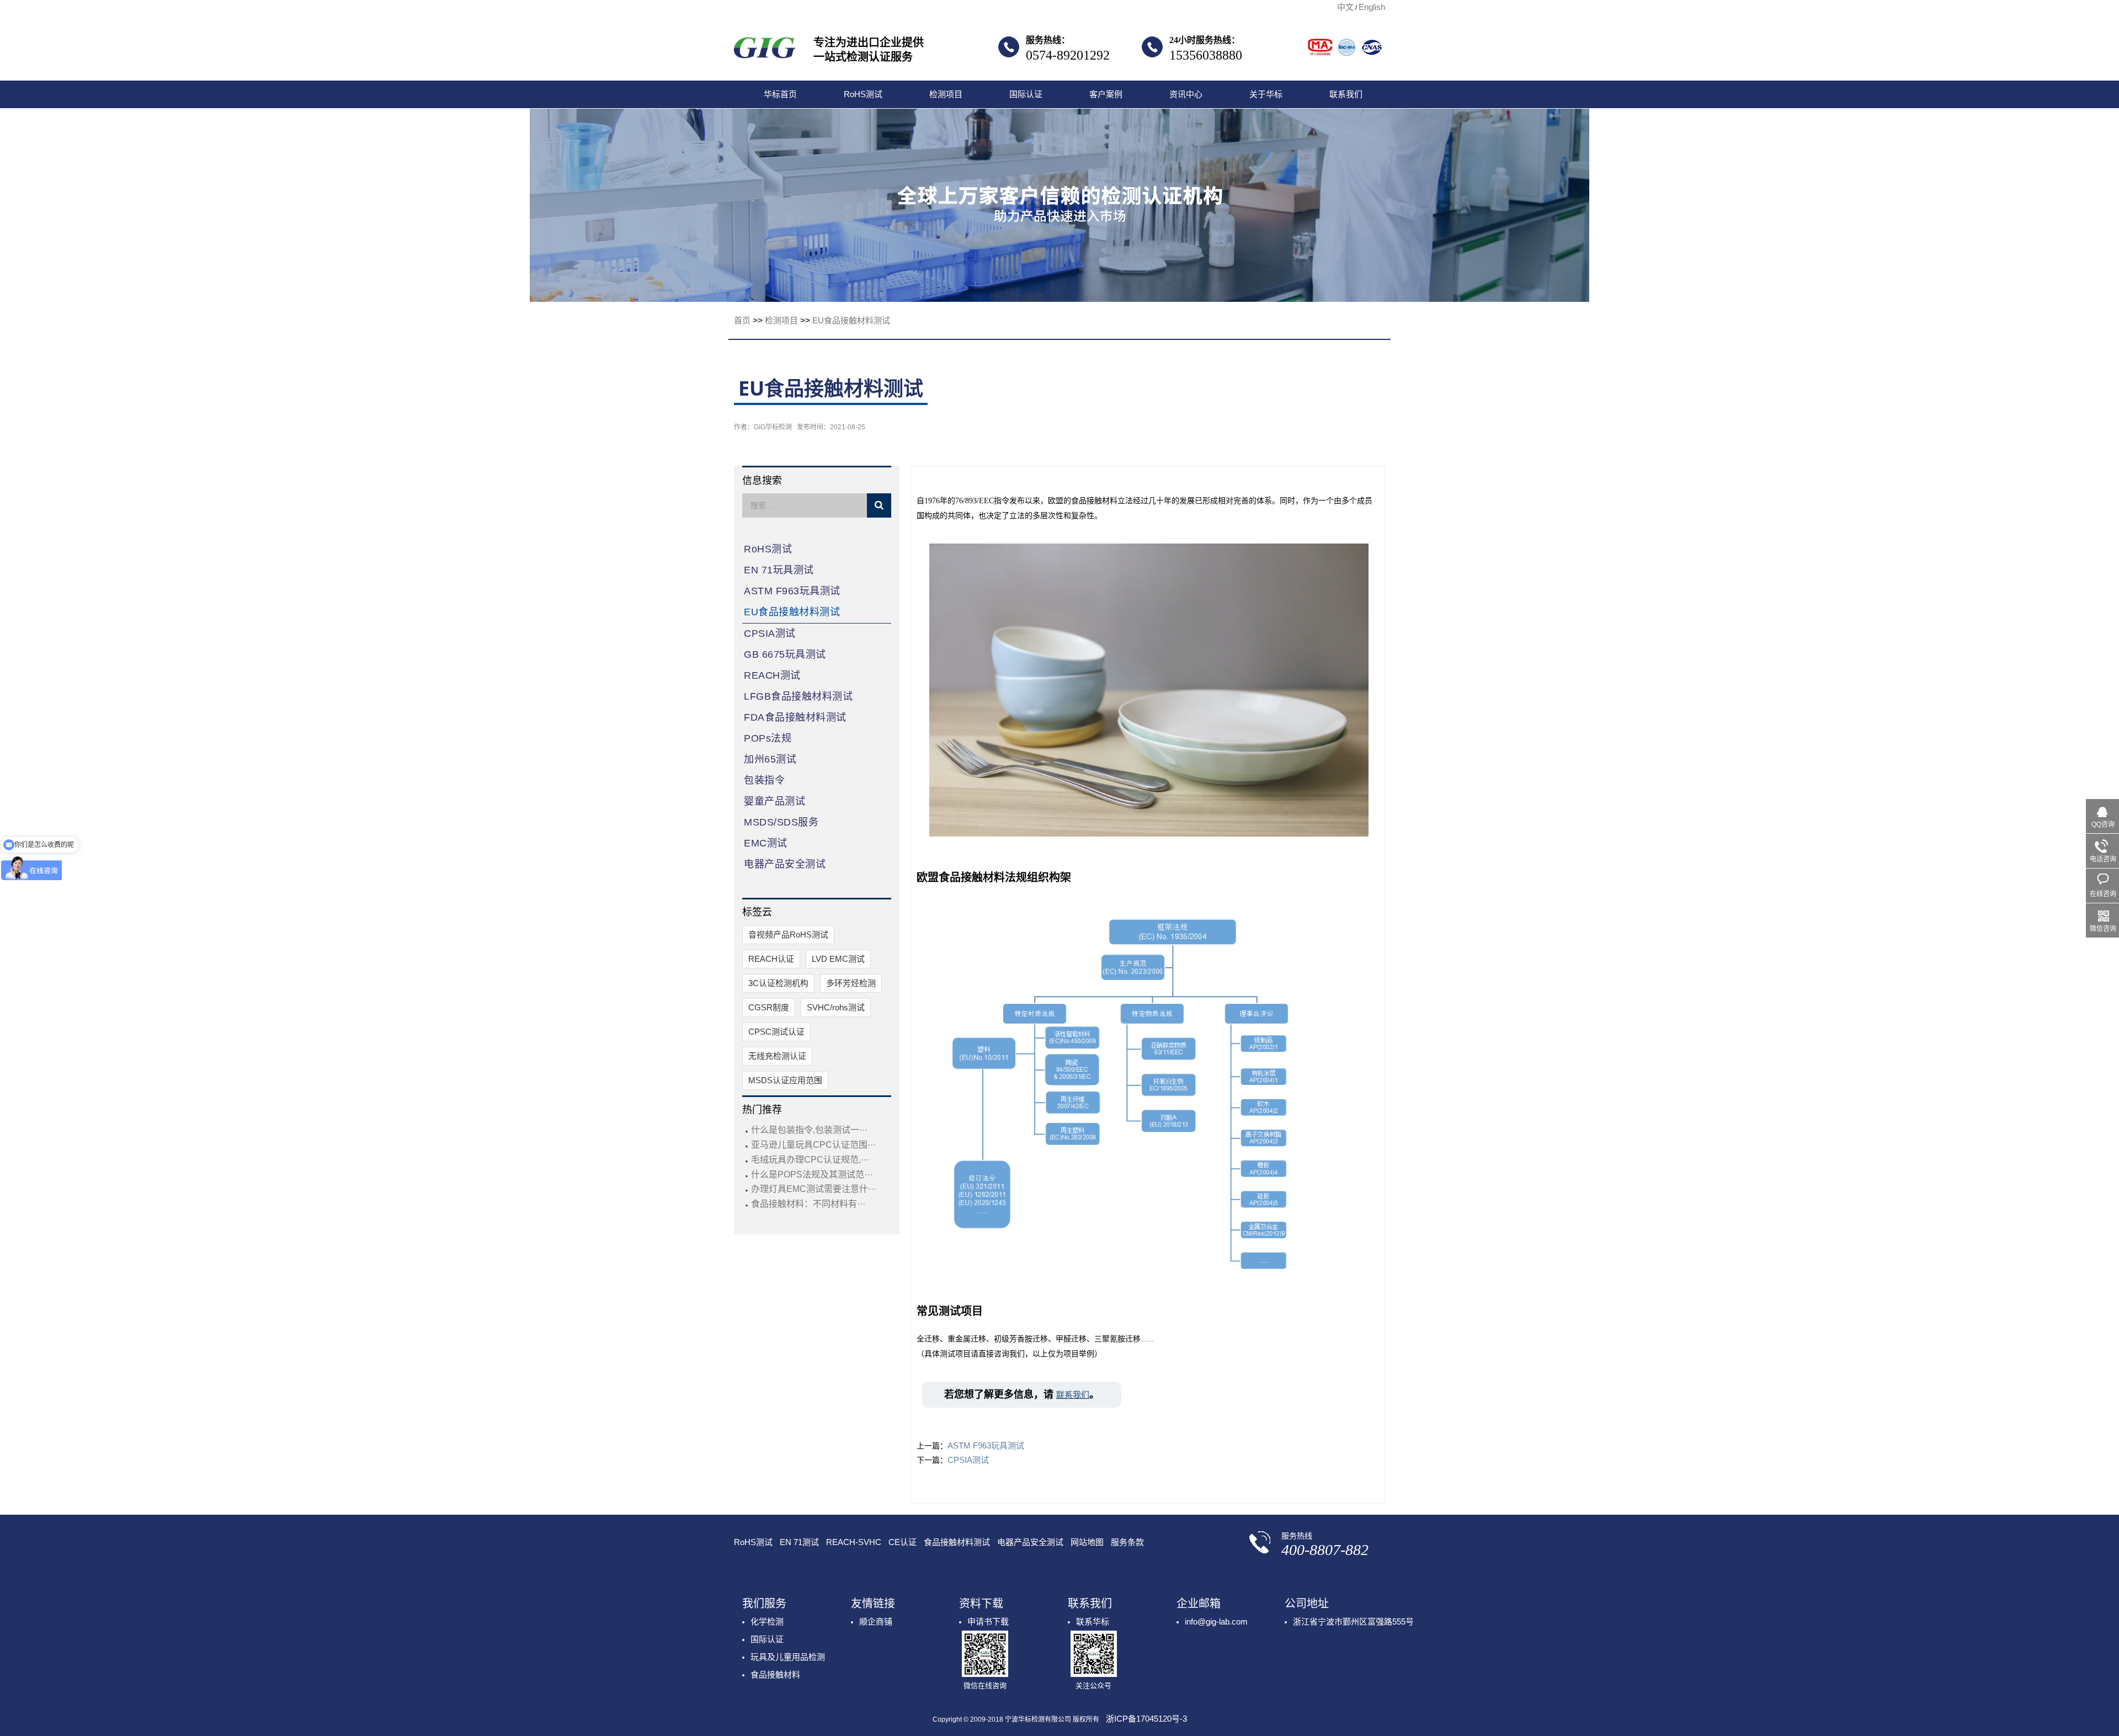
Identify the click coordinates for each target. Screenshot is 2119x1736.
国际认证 (1026, 94)
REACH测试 (772, 675)
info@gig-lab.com (1216, 1621)
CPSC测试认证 (776, 1032)
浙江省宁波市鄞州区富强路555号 (1353, 1621)
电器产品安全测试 (785, 864)
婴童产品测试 (774, 801)
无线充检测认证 (777, 1056)
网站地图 (1087, 1542)
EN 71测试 (799, 1542)
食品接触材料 (775, 1674)
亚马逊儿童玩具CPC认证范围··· (813, 1145)
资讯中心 (1186, 94)
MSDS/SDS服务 (781, 822)
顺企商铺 (876, 1621)
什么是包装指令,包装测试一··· (809, 1130)
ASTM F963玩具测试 (792, 591)
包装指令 (764, 780)
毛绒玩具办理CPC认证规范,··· (810, 1160)
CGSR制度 (769, 1007)
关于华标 (1266, 94)
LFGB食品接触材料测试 (798, 696)
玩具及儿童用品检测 (788, 1657)
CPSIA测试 (770, 633)
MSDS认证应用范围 (785, 1080)
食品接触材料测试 (957, 1542)
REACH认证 (771, 959)
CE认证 (903, 1542)
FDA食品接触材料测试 (795, 717)
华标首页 (780, 94)
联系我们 (1346, 94)
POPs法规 (768, 738)
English (1372, 7)
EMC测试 (766, 843)
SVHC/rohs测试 (836, 1007)
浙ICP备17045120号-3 (1146, 1719)
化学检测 (767, 1621)
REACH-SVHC (854, 1542)
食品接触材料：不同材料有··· (808, 1204)
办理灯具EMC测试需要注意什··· (814, 1189)
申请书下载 (988, 1621)
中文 (1345, 7)
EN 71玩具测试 (779, 570)
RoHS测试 (863, 94)
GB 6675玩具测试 (785, 654)
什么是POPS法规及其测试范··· (812, 1175)
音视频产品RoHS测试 (788, 934)
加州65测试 (770, 759)
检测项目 (946, 94)
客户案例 (1106, 94)
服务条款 (1127, 1542)
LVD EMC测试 (838, 959)
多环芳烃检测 (851, 983)
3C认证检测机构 (778, 983)
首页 (742, 320)
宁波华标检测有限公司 (765, 51)
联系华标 (1093, 1621)
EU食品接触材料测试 (851, 320)
